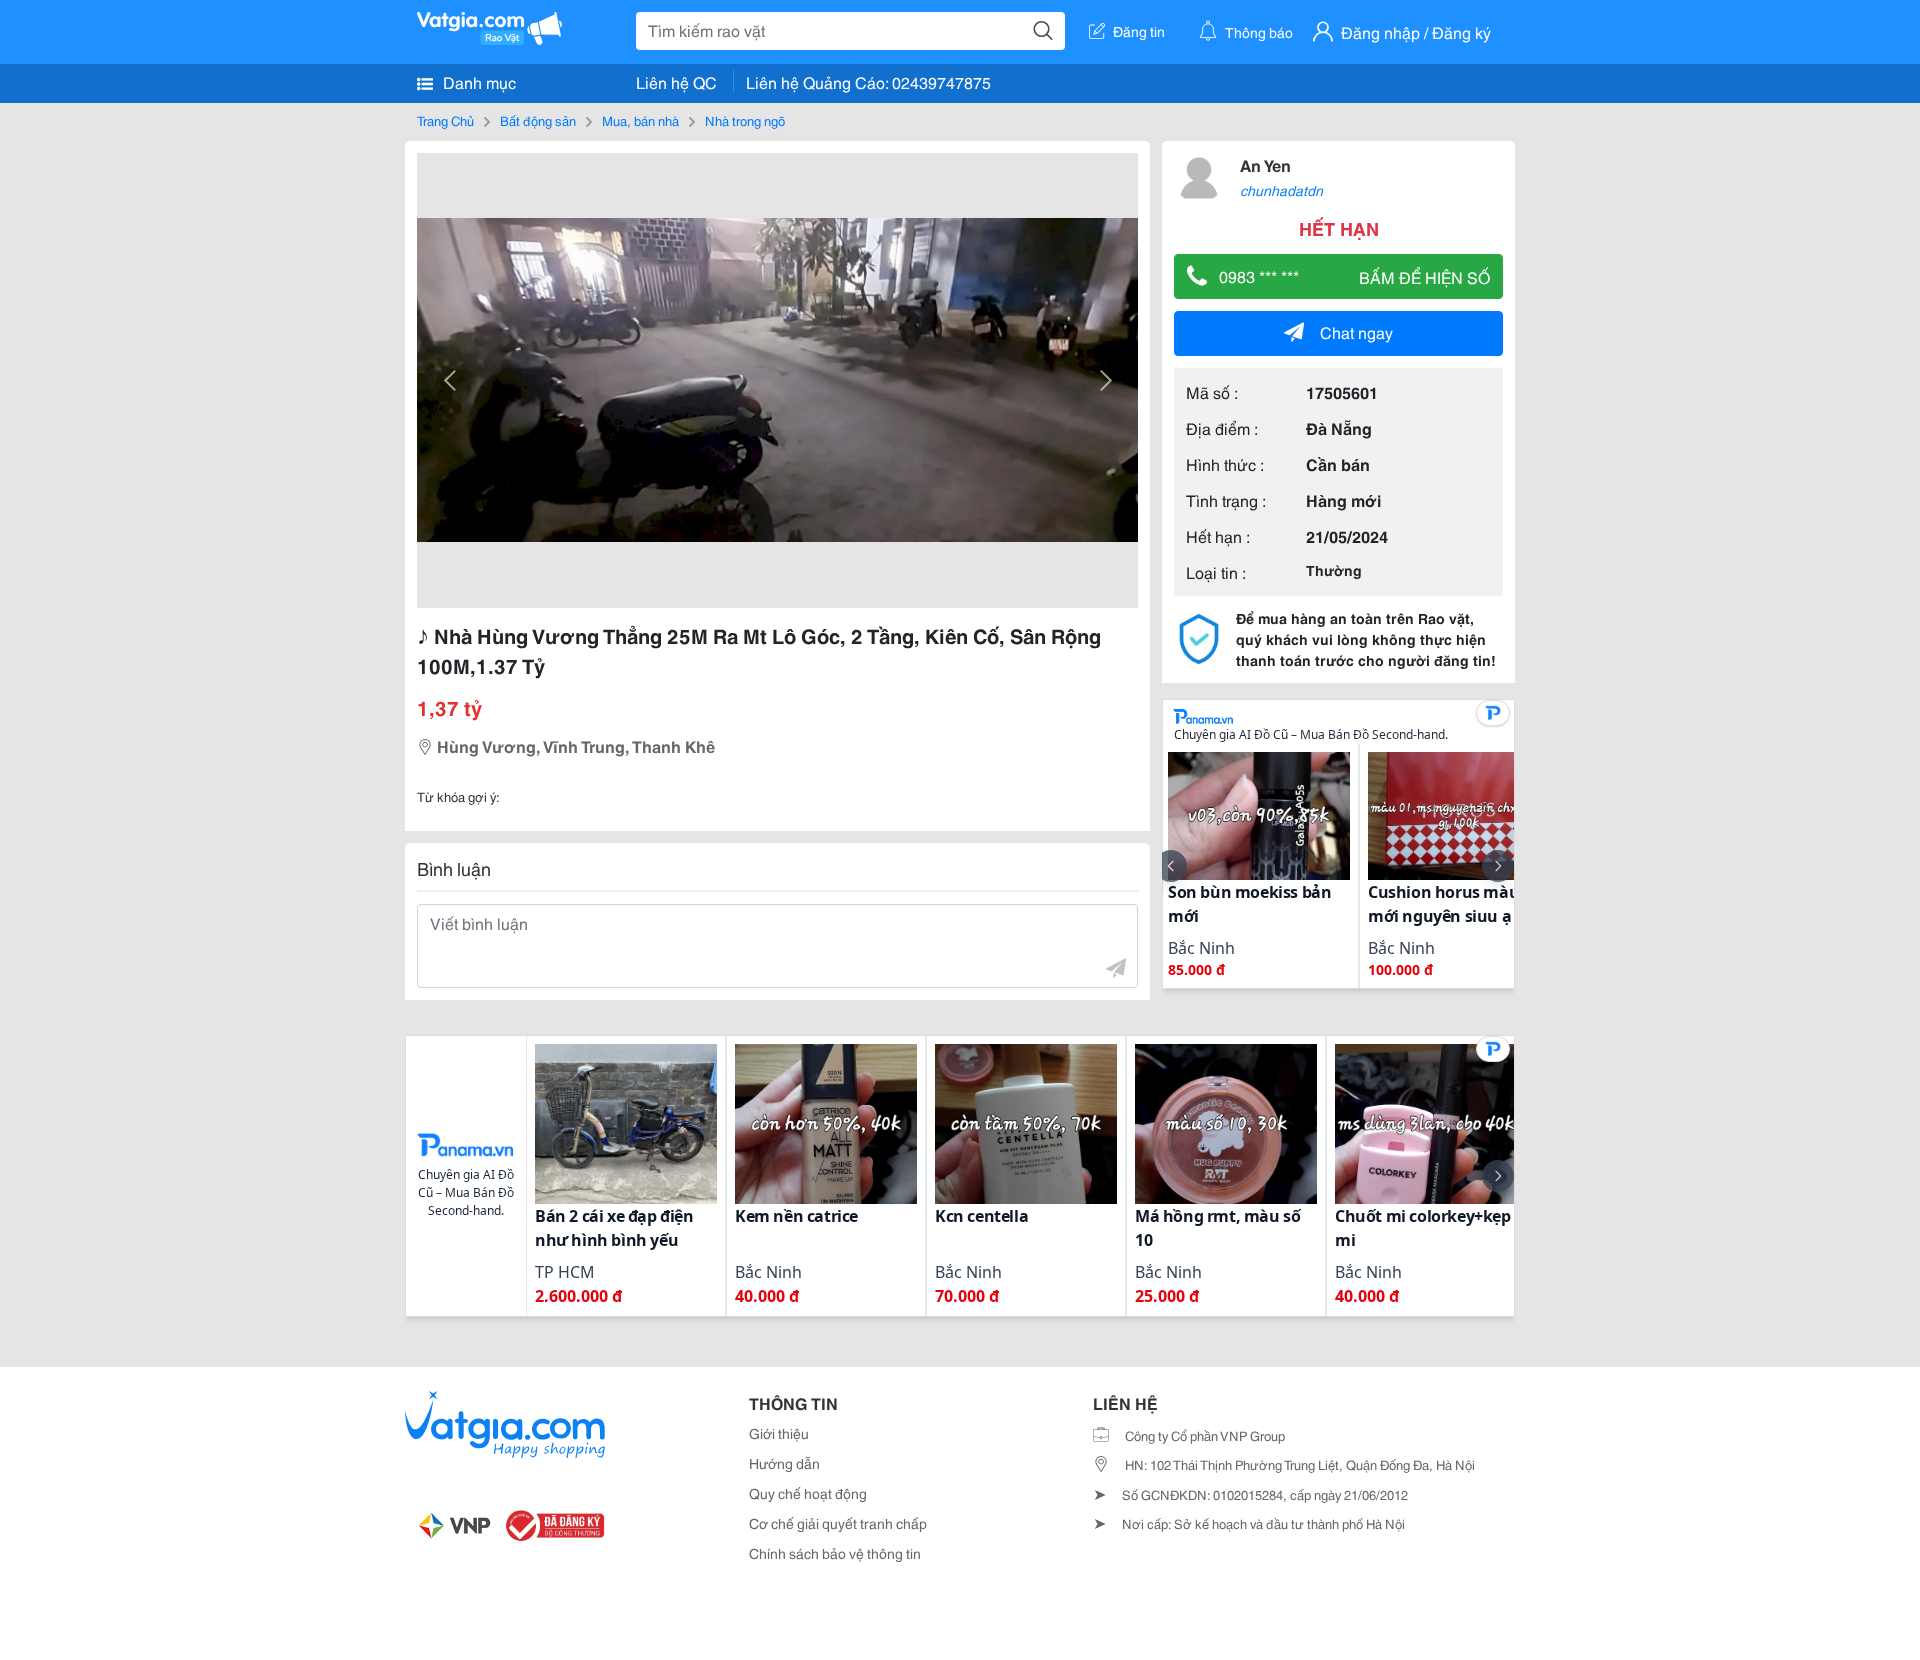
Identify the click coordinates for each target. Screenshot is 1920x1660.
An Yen (1265, 164)
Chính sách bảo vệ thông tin (835, 1553)
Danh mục (477, 81)
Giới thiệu (779, 1433)
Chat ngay (1356, 331)
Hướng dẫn (784, 1463)
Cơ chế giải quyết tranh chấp (838, 1523)
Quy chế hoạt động (808, 1493)
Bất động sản (538, 120)
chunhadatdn (1281, 190)
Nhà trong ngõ (745, 120)
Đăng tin (1139, 31)
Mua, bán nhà (640, 120)
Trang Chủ (445, 120)
